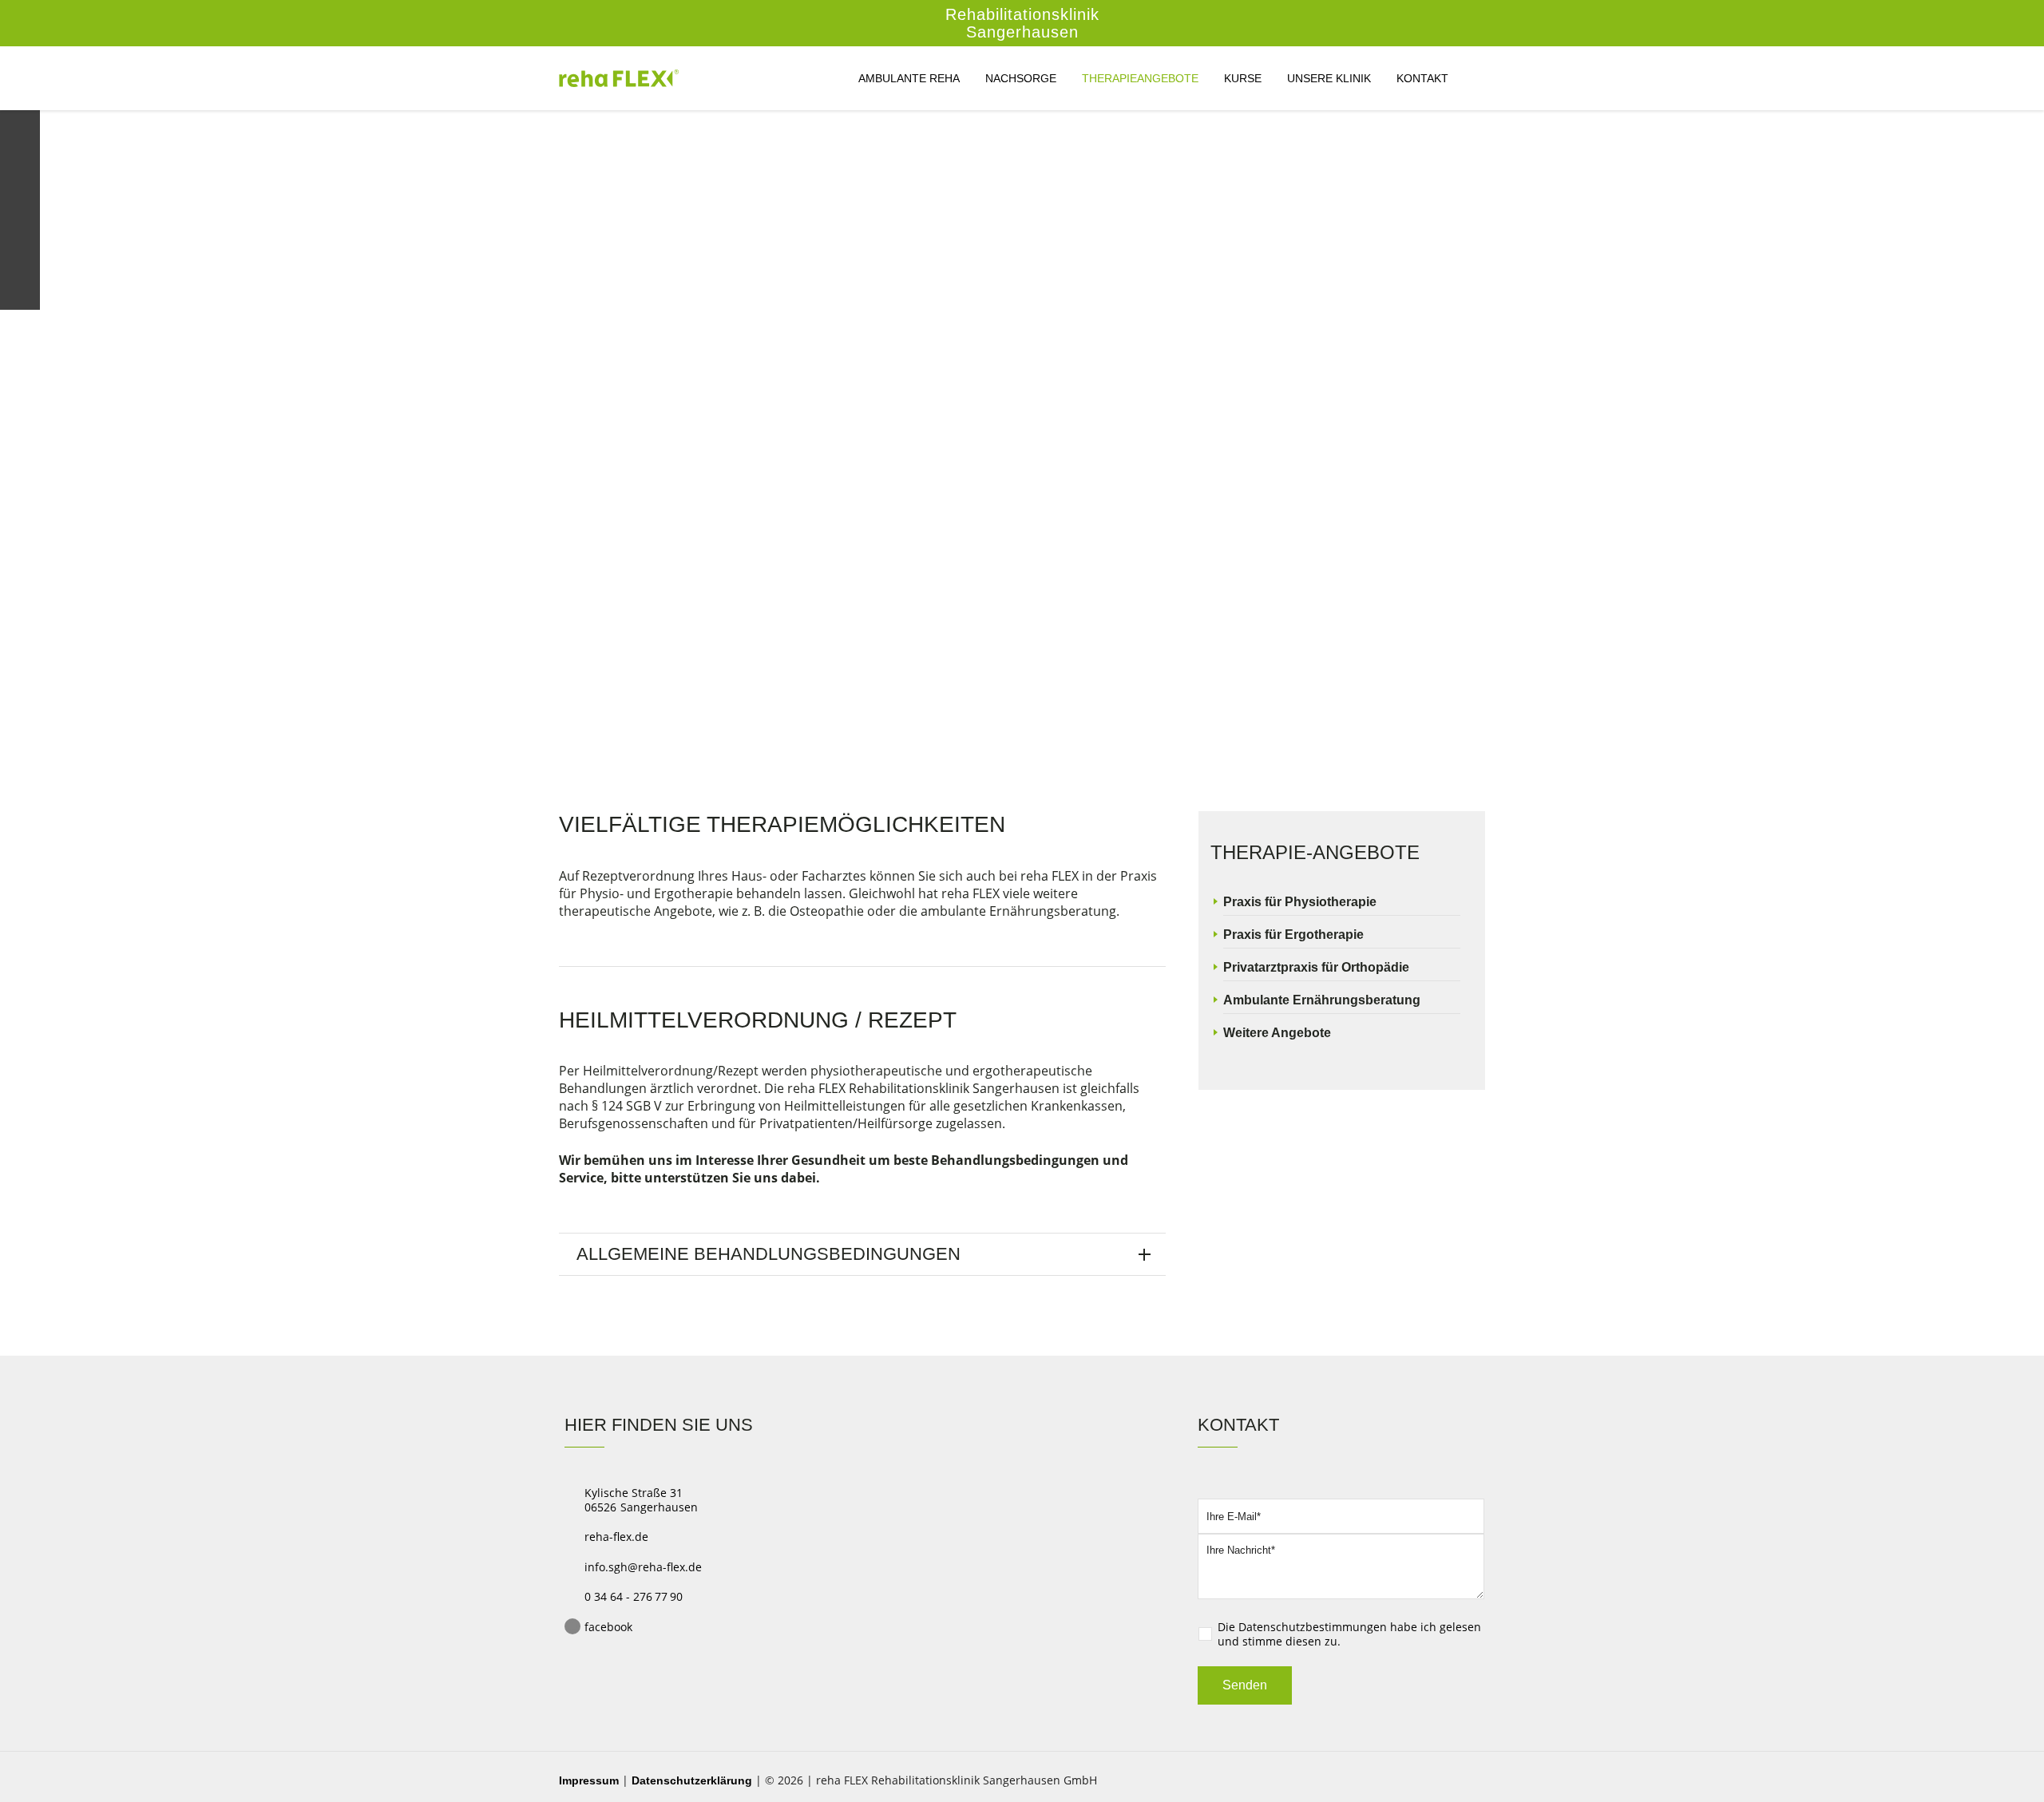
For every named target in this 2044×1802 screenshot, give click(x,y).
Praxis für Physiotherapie (1300, 902)
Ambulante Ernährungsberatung (1322, 1000)
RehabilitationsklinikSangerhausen (1022, 23)
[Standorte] (20, 130)
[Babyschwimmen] (20, 212)
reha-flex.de (616, 1537)
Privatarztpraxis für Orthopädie (1316, 967)
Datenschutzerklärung (692, 1780)
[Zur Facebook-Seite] (20, 292)
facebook (608, 1627)
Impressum (589, 1780)
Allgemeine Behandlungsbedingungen (768, 1254)
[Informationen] (20, 172)
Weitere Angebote (1277, 1033)
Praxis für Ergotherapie (1293, 935)
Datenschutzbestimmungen (1313, 1627)
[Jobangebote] (20, 252)
